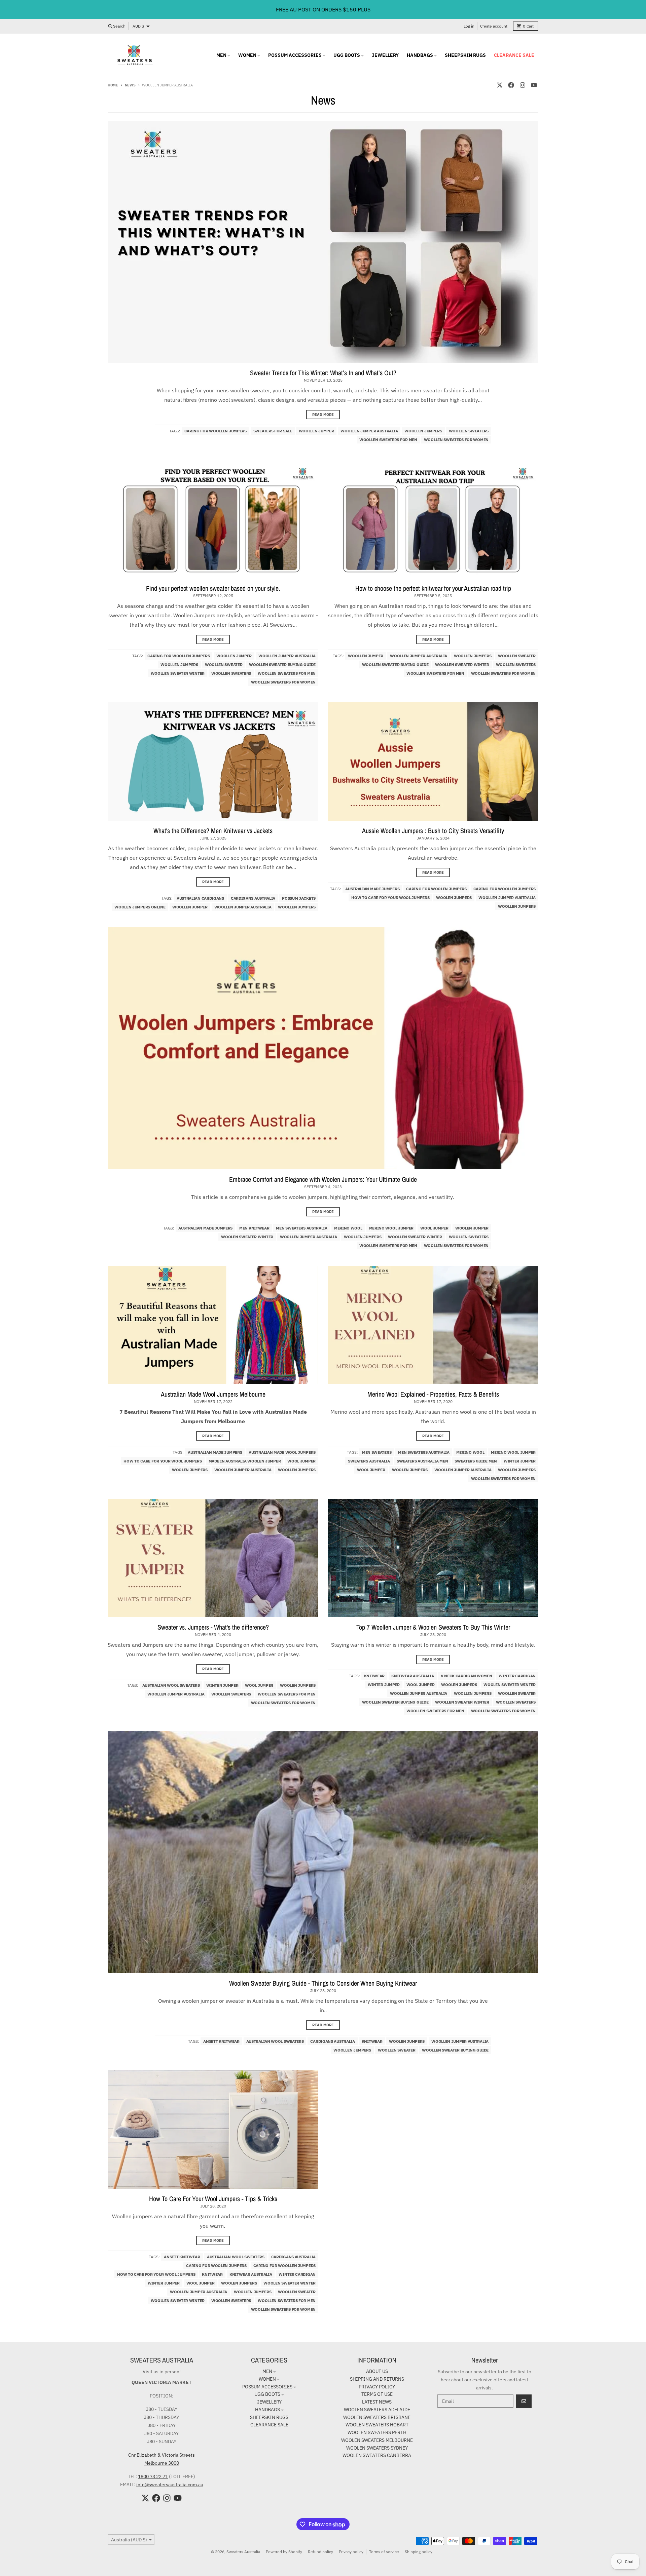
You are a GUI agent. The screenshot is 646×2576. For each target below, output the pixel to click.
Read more (323, 415)
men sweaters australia (301, 1228)
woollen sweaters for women (456, 440)
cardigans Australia (253, 898)
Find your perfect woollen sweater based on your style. (213, 588)
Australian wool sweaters (171, 1685)
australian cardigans (200, 898)
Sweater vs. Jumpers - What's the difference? (213, 1627)
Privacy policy (351, 2552)
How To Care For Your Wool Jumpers (390, 897)
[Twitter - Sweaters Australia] (500, 85)
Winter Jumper (520, 1461)
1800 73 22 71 (153, 2476)
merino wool (348, 1228)
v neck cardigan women (466, 1676)
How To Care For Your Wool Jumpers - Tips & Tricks (213, 2199)
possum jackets (299, 898)
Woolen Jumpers (454, 897)
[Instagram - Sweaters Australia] (523, 85)
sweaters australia (369, 1461)
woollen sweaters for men (388, 440)
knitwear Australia (413, 1676)
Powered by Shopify (284, 2552)
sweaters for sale (273, 431)
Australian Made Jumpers (372, 889)
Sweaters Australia (243, 2552)
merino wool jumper (391, 1228)
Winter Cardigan (517, 1676)
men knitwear (254, 1228)
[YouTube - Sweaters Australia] (534, 85)
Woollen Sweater (224, 665)
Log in (469, 26)
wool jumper (434, 1228)
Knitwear (374, 1676)
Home (113, 85)
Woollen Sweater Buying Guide (282, 665)
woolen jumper (472, 1228)
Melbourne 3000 (162, 2463)
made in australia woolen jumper (245, 1461)
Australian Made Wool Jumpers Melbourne (213, 1394)
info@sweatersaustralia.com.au (170, 2485)
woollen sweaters (469, 431)
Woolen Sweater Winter (247, 1237)
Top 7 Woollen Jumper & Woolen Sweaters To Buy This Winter (433, 1627)
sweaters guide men (476, 1461)
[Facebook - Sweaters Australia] (511, 85)
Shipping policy (419, 2552)
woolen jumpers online (140, 907)
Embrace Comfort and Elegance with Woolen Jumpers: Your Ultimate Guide (323, 1179)
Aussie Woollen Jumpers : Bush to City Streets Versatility (433, 831)
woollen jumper (316, 431)
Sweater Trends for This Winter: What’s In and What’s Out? (323, 373)
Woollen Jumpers (423, 431)
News (130, 85)
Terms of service (384, 2552)
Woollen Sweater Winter (178, 673)
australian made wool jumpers (282, 1452)
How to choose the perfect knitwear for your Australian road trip (433, 588)
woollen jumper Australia (369, 431)
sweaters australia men (422, 1461)
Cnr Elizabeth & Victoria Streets (161, 2455)
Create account (494, 26)
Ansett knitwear (221, 2041)
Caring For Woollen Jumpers (216, 431)
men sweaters (377, 1452)
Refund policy (320, 2552)
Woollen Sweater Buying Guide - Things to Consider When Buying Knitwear (323, 1983)
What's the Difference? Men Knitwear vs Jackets (213, 831)
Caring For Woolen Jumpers (436, 889)
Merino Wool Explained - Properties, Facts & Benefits (433, 1394)
